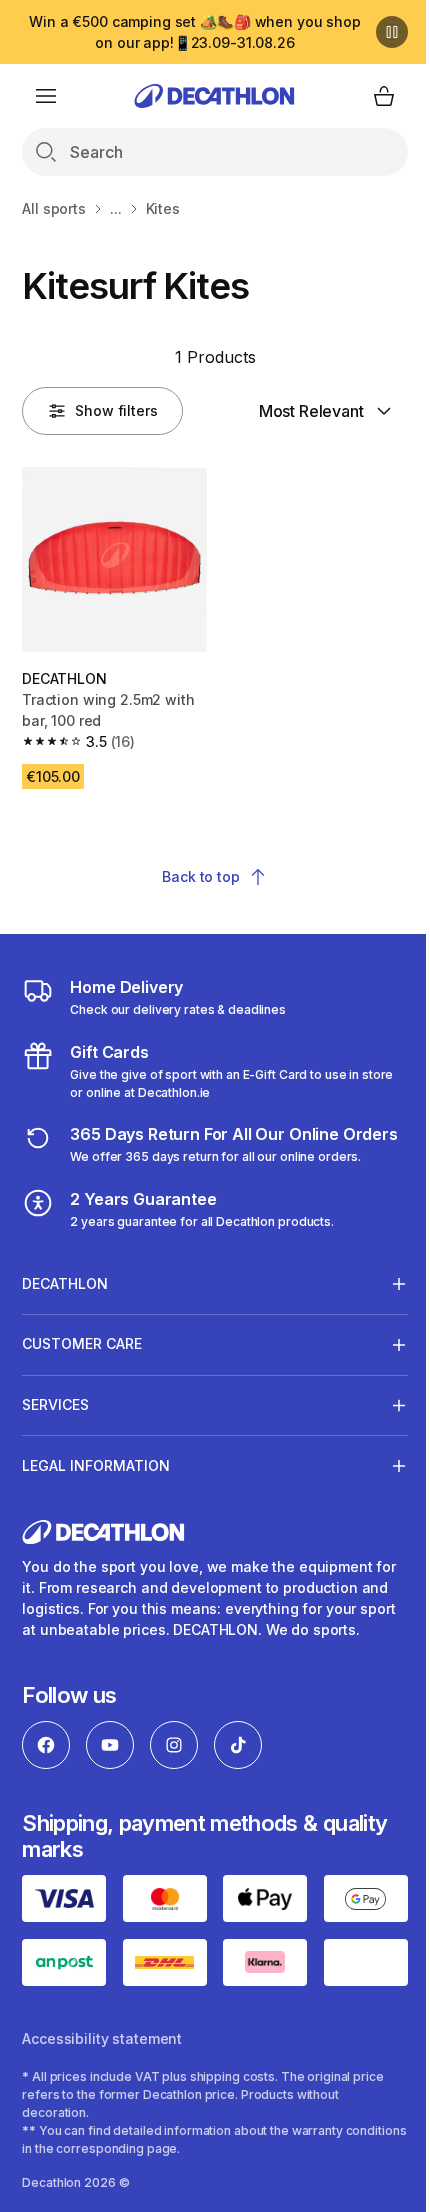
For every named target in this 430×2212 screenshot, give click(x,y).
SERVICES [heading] (55, 1421)
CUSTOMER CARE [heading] (82, 1360)
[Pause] (392, 32)
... (116, 208)
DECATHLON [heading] (65, 1299)
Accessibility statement (102, 2071)
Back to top (200, 876)
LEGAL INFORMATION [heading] (96, 1481)
